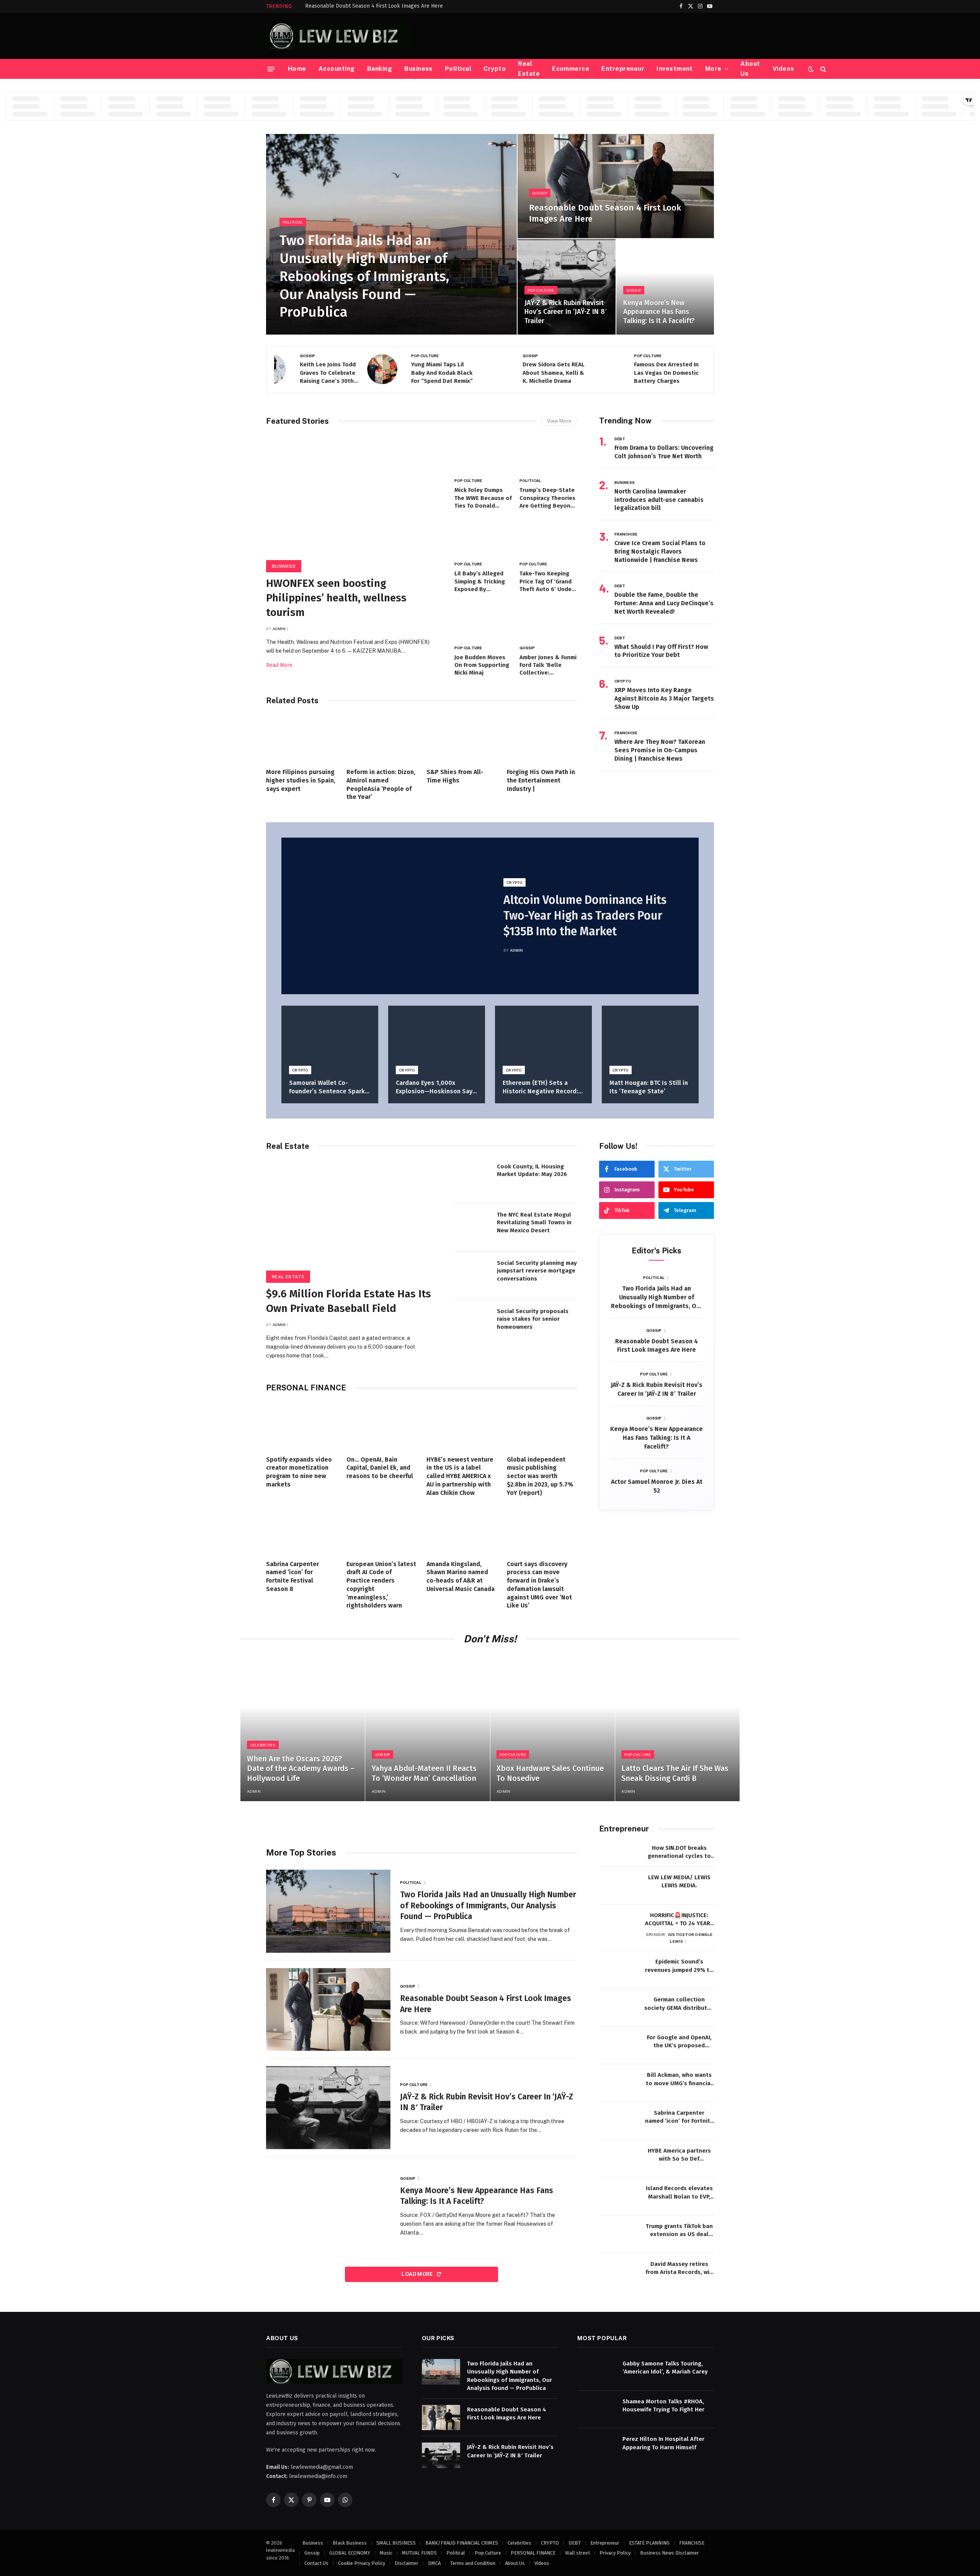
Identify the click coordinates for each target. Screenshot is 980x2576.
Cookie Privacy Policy (362, 2563)
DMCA (434, 2563)
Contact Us (316, 2563)
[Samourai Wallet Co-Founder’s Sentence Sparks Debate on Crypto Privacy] (330, 1038)
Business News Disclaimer (670, 2553)
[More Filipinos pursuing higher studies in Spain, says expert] (301, 738)
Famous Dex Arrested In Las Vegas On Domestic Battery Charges (641, 373)
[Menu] (271, 69)
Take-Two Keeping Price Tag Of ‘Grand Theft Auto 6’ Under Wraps (547, 582)
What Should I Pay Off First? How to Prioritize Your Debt (661, 651)
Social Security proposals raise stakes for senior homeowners (533, 1319)
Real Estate (529, 69)
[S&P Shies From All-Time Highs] (462, 738)
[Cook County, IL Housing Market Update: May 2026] (473, 1179)
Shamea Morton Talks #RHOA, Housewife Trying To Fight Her (663, 2405)
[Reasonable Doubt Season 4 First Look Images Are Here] (616, 186)
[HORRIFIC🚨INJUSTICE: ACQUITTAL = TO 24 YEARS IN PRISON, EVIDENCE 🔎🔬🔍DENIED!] (618, 1923)
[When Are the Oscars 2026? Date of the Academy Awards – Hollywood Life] (303, 1728)
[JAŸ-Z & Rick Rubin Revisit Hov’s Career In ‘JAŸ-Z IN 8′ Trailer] (566, 287)
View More (559, 421)
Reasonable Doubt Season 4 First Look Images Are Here (374, 6)
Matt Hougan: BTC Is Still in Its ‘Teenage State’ (649, 1087)
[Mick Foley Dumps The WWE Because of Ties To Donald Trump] (483, 455)
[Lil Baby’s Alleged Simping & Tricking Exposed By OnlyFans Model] (483, 538)
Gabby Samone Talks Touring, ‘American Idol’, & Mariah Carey (665, 2368)
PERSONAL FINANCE (533, 2553)
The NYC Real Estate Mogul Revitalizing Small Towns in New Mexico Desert (534, 1223)
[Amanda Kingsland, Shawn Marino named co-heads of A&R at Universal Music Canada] (462, 1530)
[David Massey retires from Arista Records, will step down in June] (618, 2272)
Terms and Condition (473, 2563)
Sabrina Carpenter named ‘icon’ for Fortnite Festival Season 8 (292, 1576)
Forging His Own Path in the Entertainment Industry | (541, 780)
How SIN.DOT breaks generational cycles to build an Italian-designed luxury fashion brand (679, 1852)
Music (386, 2553)
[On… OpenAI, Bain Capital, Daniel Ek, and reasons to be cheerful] (382, 1426)
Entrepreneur (623, 69)
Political (458, 69)
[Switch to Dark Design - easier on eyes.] (811, 69)
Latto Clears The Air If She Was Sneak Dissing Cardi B (675, 1773)
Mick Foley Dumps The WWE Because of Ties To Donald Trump (483, 498)
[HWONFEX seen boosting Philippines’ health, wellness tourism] (353, 501)
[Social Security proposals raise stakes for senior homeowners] (473, 1324)
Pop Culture (541, 290)
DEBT (620, 439)
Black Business (350, 2543)
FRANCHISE (626, 534)
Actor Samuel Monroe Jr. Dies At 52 (657, 1486)
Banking (380, 69)
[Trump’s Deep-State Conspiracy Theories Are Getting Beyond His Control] (548, 455)
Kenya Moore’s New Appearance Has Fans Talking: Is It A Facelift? (659, 312)
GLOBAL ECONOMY (350, 2553)
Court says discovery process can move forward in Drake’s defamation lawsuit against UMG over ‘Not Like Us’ (539, 1585)
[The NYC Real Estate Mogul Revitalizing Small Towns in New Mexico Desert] (473, 1227)
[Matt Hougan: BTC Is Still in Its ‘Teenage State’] (650, 1038)
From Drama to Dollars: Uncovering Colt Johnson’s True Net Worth (664, 452)
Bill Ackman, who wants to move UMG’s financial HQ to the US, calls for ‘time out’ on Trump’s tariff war (679, 2079)
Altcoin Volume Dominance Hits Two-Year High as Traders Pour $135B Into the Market (585, 916)
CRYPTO (623, 681)
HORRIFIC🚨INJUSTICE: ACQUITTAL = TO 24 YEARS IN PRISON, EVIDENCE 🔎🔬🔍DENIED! (679, 1920)
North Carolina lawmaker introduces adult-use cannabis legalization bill (659, 500)
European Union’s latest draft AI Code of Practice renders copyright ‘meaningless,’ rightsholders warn (381, 1585)
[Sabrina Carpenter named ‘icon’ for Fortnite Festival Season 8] (301, 1530)
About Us (750, 69)
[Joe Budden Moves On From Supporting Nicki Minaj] (483, 622)
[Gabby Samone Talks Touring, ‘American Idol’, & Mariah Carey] (596, 2372)
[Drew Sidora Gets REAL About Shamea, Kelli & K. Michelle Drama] (579, 369)
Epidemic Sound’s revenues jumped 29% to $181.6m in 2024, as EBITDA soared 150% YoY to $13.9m (679, 1966)
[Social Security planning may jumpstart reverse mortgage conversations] (473, 1276)
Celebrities (263, 1745)
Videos (783, 69)
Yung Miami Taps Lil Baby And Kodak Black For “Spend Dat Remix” (416, 373)
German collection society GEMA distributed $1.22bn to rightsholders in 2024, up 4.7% (679, 2004)
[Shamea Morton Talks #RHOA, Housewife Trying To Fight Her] (596, 2410)
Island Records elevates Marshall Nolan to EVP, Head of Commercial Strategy (679, 2193)
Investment (675, 69)
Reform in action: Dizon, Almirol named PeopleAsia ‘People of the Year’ (381, 784)
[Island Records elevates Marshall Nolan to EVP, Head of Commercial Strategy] (618, 2196)
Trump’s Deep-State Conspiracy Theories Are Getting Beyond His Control (547, 498)
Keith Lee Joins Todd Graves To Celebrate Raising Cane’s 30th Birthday (302, 373)
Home (297, 69)
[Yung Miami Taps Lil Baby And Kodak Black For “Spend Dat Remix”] (468, 369)
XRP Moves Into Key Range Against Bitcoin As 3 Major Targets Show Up (664, 698)
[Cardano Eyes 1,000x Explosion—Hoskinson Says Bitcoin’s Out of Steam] (437, 1038)
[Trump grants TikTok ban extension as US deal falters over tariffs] (618, 2234)
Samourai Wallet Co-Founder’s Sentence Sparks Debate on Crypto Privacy (329, 1087)
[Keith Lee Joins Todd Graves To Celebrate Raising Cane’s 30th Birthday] (357, 369)
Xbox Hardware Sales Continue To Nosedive (550, 1773)
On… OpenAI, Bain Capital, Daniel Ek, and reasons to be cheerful (380, 1468)
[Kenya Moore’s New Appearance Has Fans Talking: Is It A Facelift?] (665, 287)
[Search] (822, 69)
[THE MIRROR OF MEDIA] (338, 36)
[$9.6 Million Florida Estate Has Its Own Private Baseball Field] (353, 1219)
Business (418, 69)
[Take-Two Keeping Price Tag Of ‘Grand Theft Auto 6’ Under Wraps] (548, 538)
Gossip (540, 193)
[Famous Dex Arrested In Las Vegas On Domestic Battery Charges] (691, 369)
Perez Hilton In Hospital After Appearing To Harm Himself (663, 2443)
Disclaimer (407, 2563)
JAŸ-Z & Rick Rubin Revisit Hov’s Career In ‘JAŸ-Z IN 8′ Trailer (565, 312)
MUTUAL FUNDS (419, 2553)
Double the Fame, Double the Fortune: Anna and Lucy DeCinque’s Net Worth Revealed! (664, 603)
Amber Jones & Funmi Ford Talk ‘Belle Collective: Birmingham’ (548, 665)
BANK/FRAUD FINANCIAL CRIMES (462, 2543)
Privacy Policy (615, 2553)
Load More (418, 2274)
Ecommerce (571, 69)
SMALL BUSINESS (396, 2543)
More (713, 69)
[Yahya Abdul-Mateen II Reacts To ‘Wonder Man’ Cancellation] (427, 1728)
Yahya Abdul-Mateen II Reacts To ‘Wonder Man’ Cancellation (424, 1773)
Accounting (337, 69)
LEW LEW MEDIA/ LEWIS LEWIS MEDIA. (679, 1881)
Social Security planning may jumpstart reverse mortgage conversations (537, 1271)
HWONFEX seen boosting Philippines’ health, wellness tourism (336, 598)
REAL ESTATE (288, 1277)
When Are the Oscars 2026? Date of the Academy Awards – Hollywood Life (301, 1768)
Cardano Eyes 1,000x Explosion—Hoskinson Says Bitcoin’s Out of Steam (436, 1087)
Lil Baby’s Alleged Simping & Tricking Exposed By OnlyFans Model (480, 582)
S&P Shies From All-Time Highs (455, 776)
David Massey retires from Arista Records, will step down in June (679, 2269)
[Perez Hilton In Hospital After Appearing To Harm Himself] (596, 2448)
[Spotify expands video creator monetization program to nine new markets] (301, 1426)
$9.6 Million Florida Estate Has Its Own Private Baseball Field (349, 1301)
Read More (279, 665)
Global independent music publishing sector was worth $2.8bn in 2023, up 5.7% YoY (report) (540, 1476)
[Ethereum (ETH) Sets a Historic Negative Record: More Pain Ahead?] (543, 1038)
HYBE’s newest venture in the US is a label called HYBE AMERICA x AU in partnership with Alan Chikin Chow (460, 1476)
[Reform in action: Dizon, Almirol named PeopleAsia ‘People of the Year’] (382, 738)
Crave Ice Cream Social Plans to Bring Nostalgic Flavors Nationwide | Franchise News (660, 551)
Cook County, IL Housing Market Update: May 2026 (532, 1170)
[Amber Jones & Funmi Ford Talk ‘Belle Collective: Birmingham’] (548, 622)
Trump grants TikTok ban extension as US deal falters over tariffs (679, 2231)
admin (279, 629)
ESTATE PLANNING (649, 2543)
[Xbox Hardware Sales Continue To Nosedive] (553, 1728)
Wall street (577, 2553)
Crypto (495, 69)
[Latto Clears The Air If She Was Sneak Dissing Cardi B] (677, 1728)
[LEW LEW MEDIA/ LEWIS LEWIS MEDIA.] (618, 1886)
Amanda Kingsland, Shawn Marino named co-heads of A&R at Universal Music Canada (461, 1576)
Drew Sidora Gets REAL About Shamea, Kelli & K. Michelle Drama (528, 373)
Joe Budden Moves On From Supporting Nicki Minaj (482, 665)
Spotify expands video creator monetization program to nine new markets (299, 1472)
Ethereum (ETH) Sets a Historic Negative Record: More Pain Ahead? (540, 1087)
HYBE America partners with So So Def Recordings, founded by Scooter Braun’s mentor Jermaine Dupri (679, 2155)
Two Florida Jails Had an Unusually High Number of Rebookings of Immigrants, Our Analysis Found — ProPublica (364, 276)
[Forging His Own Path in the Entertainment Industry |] (542, 738)
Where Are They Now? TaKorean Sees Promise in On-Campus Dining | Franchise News (660, 750)
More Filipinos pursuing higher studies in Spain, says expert (301, 780)
